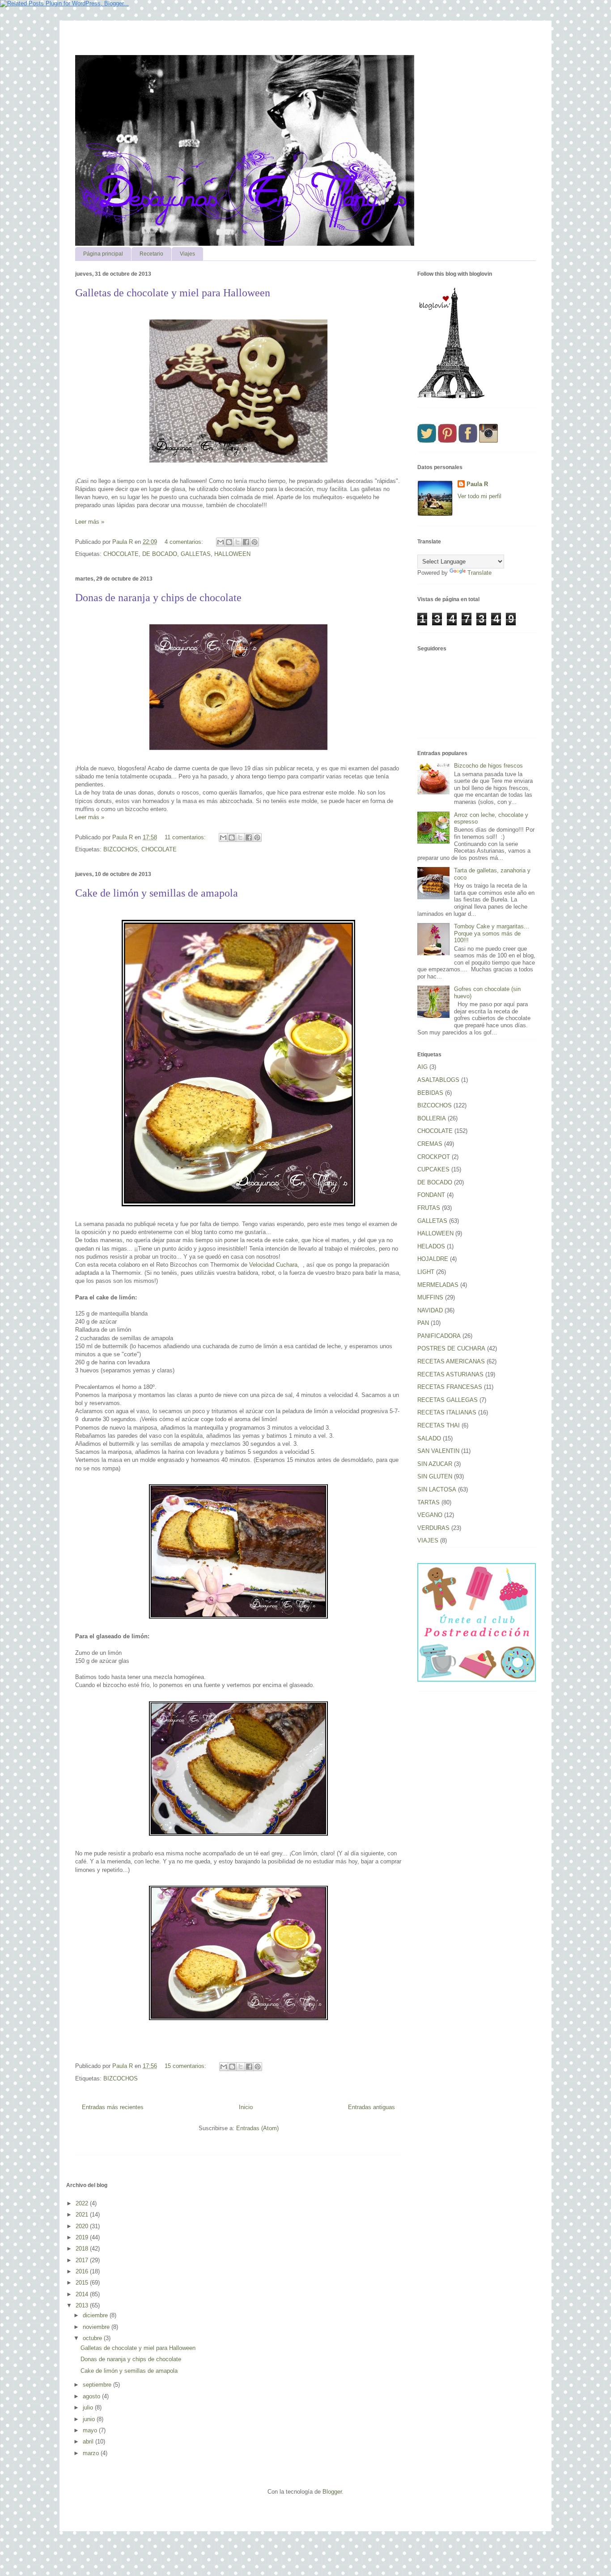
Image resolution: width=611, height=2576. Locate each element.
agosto (92, 2396)
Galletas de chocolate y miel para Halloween (173, 293)
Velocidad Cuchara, (275, 1265)
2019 (83, 2237)
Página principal (103, 254)
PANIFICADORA (439, 1336)
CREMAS (430, 1144)
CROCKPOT (434, 1157)
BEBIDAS (430, 1093)
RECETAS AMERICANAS (451, 1361)
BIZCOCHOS (121, 849)
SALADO (429, 1438)
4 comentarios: (185, 542)
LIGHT (426, 1272)
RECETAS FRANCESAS (450, 1387)
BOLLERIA (432, 1118)
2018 (83, 2249)
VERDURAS (433, 1528)
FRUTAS (429, 1208)
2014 (83, 2294)
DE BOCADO (160, 554)
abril (89, 2441)
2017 (83, 2260)
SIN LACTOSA (437, 1489)
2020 (83, 2226)
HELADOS (431, 1246)
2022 (83, 2203)
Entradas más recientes (113, 2107)
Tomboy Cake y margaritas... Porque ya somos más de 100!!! (492, 933)
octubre (93, 2338)
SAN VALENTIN (438, 1451)
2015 (83, 2283)
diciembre (96, 2315)
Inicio (246, 2107)
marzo (92, 2453)
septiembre (98, 2385)
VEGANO (430, 1515)
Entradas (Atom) (257, 2128)
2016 (83, 2271)
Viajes (187, 254)
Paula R (477, 484)
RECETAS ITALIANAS (447, 1412)
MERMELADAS (438, 1285)
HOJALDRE (433, 1259)
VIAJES (428, 1540)
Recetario (151, 254)
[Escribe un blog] (229, 542)
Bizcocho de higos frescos (488, 766)
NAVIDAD (430, 1310)
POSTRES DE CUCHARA (451, 1348)
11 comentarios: (186, 837)
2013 (83, 2305)
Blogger (332, 2492)
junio (90, 2419)
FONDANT (431, 1195)
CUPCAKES (433, 1169)
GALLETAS (196, 554)
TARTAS (429, 1502)
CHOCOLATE (121, 554)
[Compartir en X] (238, 542)
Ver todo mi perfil (479, 496)
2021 (83, 2215)
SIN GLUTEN (435, 1476)
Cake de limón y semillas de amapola (157, 893)
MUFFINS (430, 1297)
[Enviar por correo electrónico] (221, 542)
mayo (91, 2430)
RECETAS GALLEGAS (448, 1400)
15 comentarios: (186, 2066)
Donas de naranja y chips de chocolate (158, 598)
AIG (422, 1067)
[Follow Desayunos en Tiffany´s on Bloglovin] (451, 397)
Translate (479, 573)
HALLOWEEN (232, 554)
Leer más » (90, 522)
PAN (423, 1323)
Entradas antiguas (371, 2107)
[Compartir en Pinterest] (255, 542)
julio (89, 2407)
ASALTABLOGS (438, 1080)
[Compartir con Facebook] (246, 542)
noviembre (97, 2327)
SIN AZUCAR (435, 1464)
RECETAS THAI (439, 1425)
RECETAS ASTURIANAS (450, 1374)
